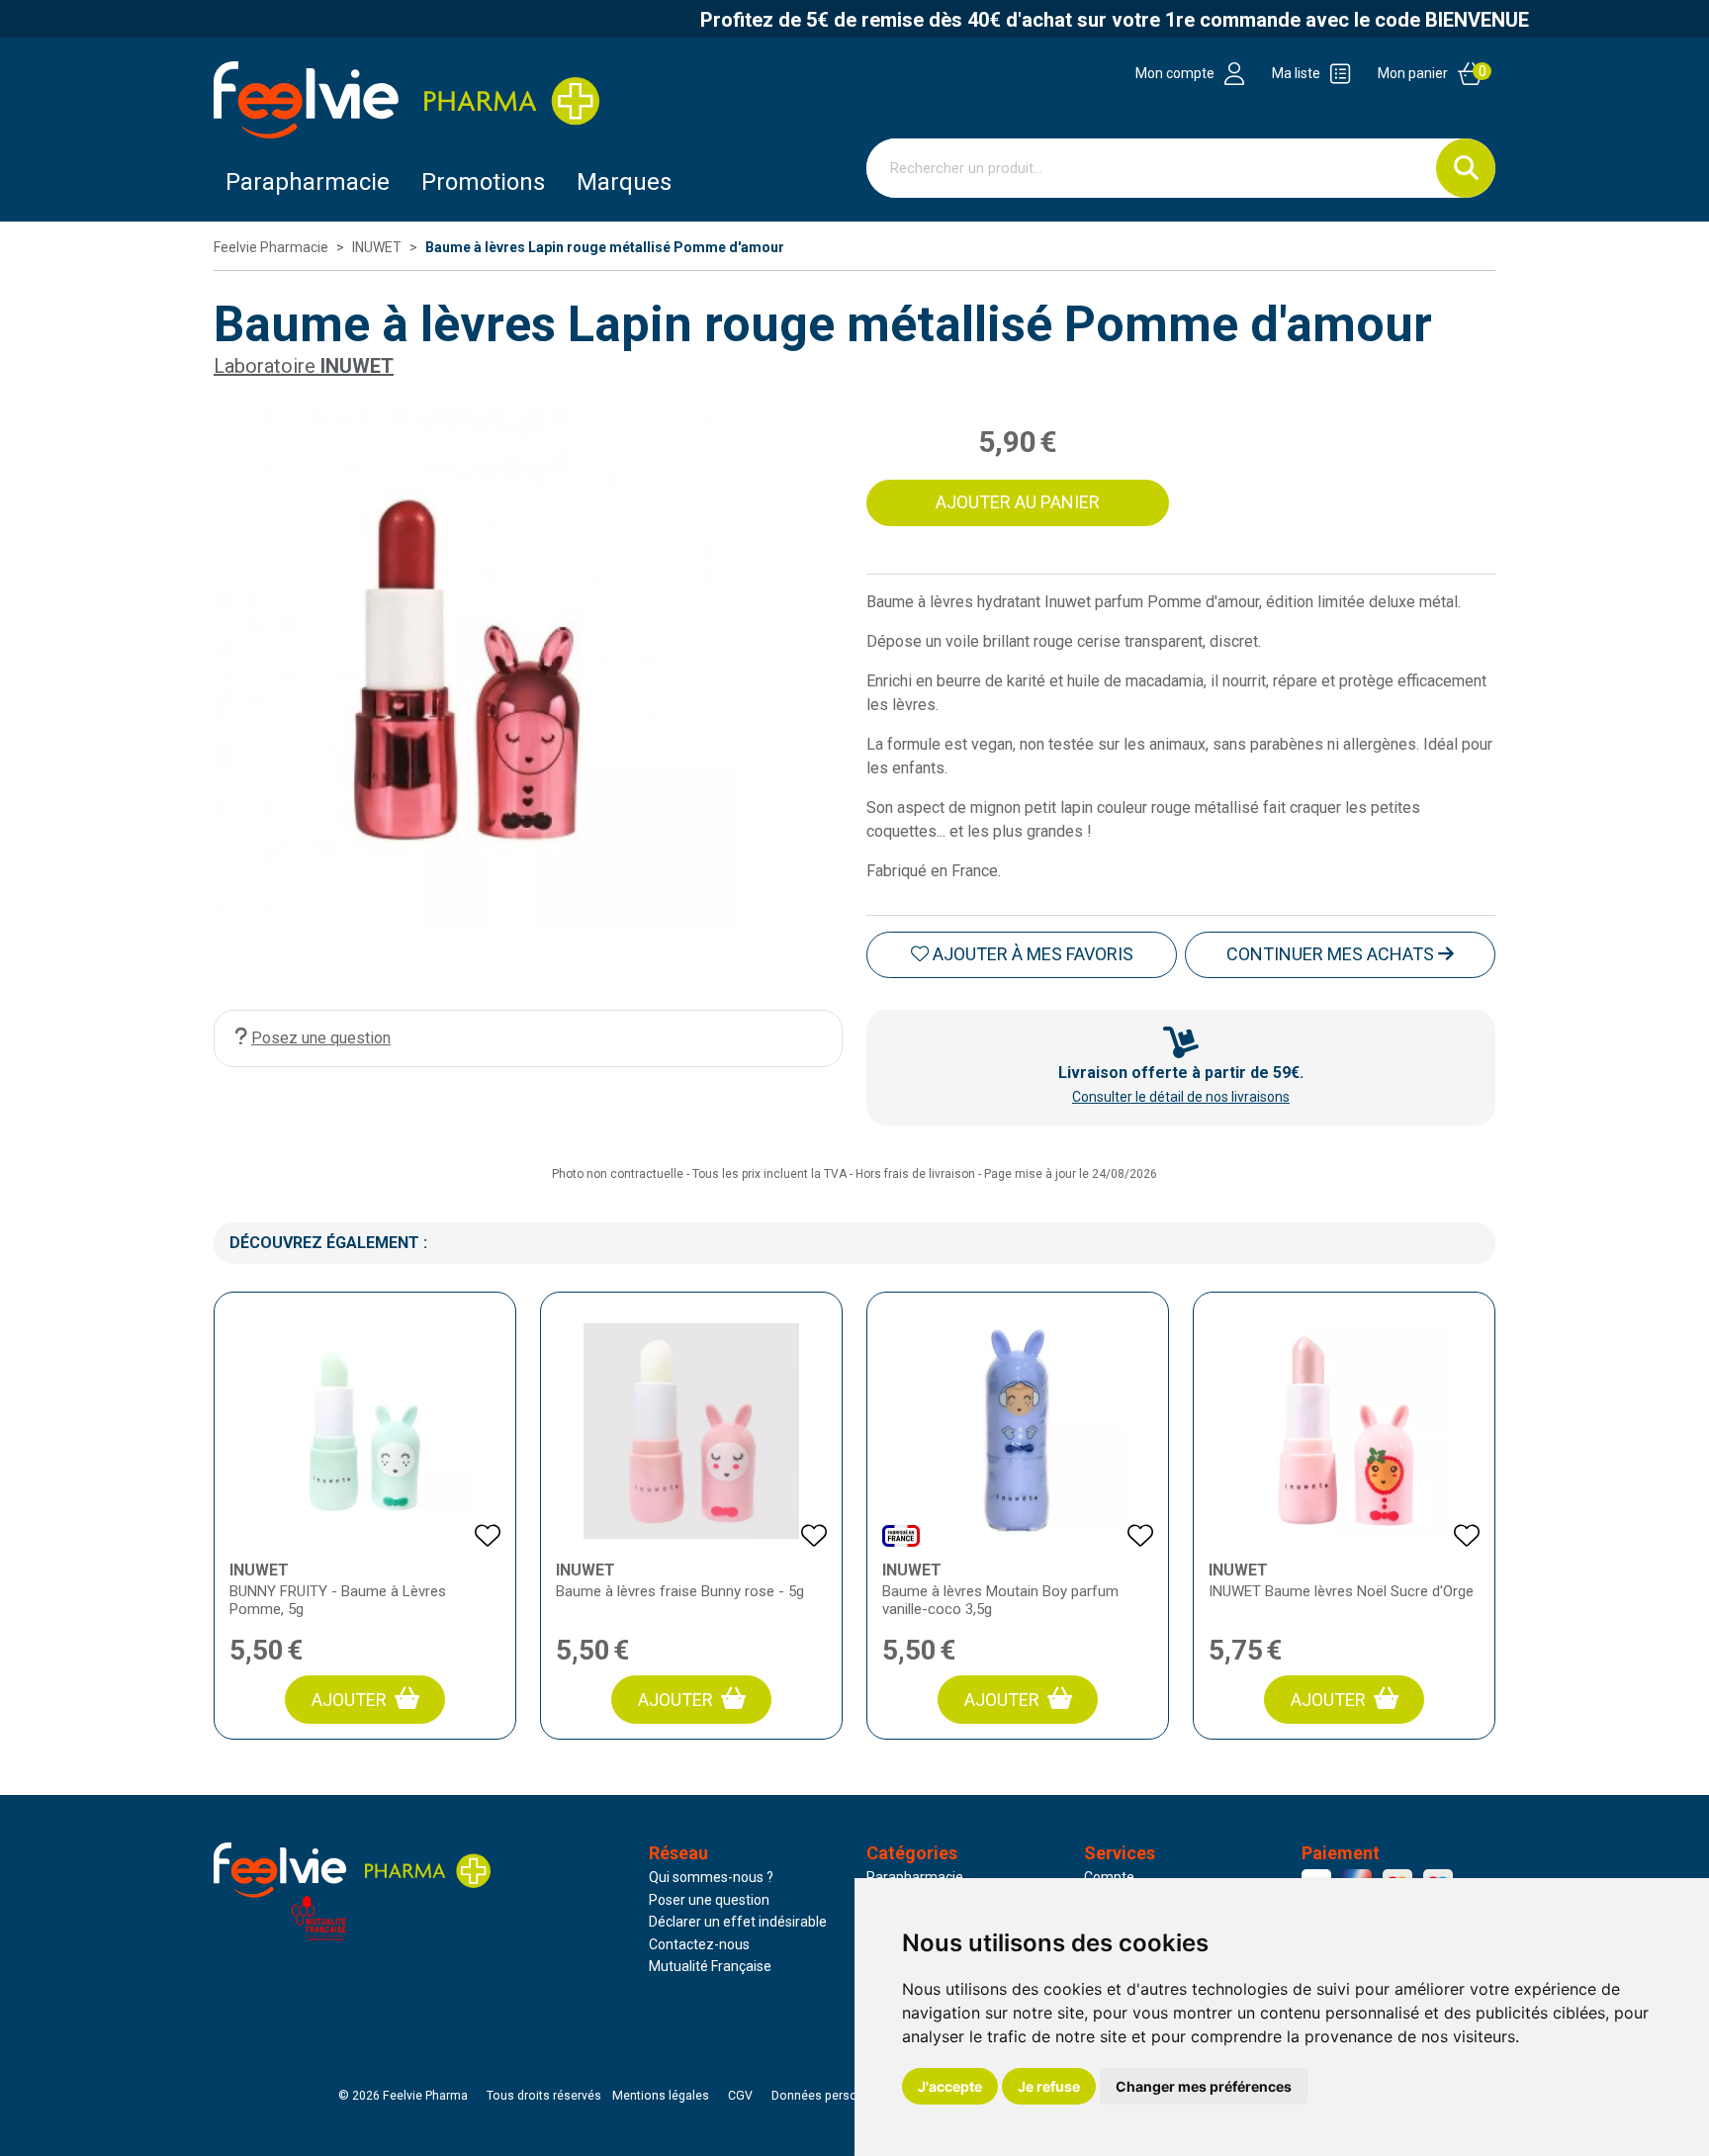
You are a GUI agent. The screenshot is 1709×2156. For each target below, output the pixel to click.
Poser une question (709, 1900)
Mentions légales (661, 2096)
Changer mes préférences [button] (1204, 2086)
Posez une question (321, 1038)
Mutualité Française (710, 1966)
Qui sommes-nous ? (711, 1877)
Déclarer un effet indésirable (738, 1922)
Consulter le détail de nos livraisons (1181, 1097)
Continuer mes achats (1332, 954)
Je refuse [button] (1049, 2086)
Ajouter (349, 1700)
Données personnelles (835, 2096)
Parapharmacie (308, 182)
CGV (740, 2096)
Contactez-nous (699, 1944)
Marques (624, 182)
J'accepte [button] (950, 2086)
